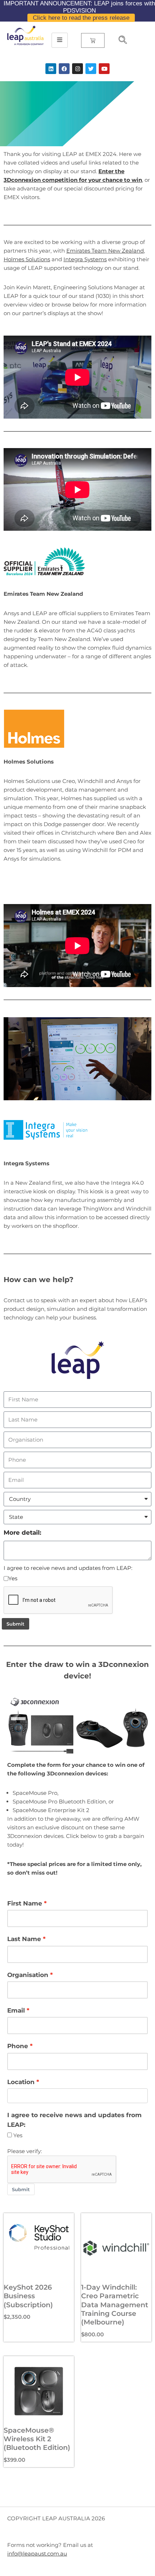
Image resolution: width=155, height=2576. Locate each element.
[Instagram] (77, 69)
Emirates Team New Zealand (105, 251)
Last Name (24, 1939)
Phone (18, 2046)
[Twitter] (91, 69)
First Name (25, 1903)
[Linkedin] (51, 69)
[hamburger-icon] (60, 40)
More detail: (22, 1533)
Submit (15, 1624)
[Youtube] (104, 69)
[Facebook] (64, 69)
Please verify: (25, 2151)
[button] (120, 41)
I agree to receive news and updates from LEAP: (68, 1568)
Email (16, 2010)
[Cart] (93, 40)
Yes (13, 1578)
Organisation (28, 1975)
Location (21, 2082)
